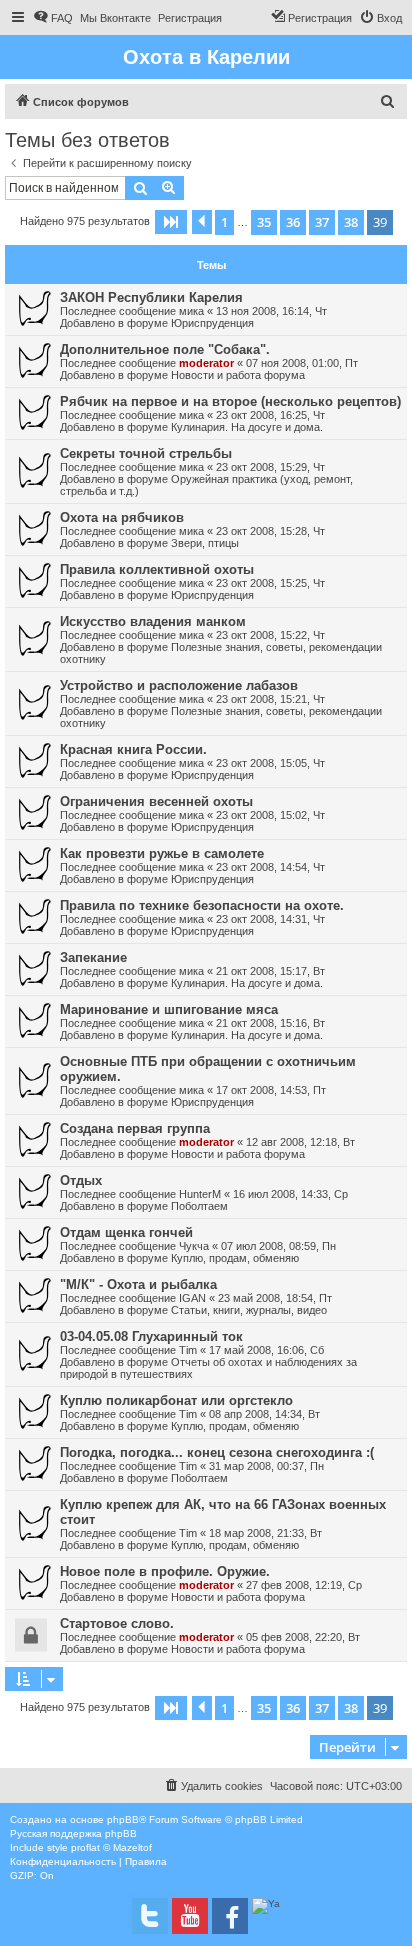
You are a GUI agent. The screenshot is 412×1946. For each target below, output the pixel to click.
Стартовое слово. (117, 1623)
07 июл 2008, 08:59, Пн (278, 1246)
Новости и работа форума (238, 375)
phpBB (123, 1819)
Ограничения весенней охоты (156, 801)
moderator (206, 363)
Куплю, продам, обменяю (235, 1258)
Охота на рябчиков (122, 517)
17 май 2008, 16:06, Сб (266, 1350)
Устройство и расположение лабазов (179, 685)
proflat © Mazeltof (111, 1847)
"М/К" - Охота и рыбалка (138, 1284)
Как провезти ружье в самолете (162, 853)
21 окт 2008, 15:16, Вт (270, 1023)
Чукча (194, 1246)
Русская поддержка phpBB (73, 1833)
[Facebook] (230, 1916)
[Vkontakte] (150, 1916)
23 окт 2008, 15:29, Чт (270, 467)
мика (191, 311)
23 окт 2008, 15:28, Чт (270, 531)
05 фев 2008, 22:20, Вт (303, 1637)
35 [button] (264, 222)
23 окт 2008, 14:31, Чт (270, 919)
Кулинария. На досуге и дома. (247, 427)
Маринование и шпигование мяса (169, 1009)
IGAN (192, 1298)
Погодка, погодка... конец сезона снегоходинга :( (217, 1452)
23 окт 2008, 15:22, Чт (270, 635)
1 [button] (224, 222)
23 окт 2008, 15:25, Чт (270, 583)
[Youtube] (190, 1916)
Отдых (81, 1180)
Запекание (93, 957)
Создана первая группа (135, 1128)
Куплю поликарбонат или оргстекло (176, 1400)
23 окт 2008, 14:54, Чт (270, 867)
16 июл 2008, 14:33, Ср (290, 1194)
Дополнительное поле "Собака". (165, 349)
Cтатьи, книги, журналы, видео (249, 1310)
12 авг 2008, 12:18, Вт (300, 1142)
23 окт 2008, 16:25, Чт (270, 415)
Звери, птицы (205, 543)
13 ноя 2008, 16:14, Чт (271, 311)
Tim (188, 1350)
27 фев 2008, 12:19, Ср (304, 1585)
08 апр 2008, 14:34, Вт (264, 1414)
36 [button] (293, 222)
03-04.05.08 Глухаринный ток (151, 1336)
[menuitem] (53, 18)
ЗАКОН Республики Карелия (151, 297)
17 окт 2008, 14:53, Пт (271, 1090)
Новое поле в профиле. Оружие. (165, 1571)
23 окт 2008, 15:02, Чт (270, 815)
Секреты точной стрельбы (146, 453)
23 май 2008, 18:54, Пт (275, 1298)
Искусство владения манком (153, 621)
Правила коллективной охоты (157, 569)
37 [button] (322, 222)
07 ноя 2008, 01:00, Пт (302, 363)
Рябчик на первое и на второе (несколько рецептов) (230, 401)
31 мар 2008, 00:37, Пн (266, 1466)
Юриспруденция (212, 323)
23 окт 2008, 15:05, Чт (270, 763)
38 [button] (351, 222)
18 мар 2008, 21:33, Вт (265, 1533)
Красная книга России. (133, 749)
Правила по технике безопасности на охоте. (202, 905)
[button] (171, 222)
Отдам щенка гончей (126, 1232)
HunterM (200, 1194)
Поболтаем (199, 1206)
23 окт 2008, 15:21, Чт (270, 699)
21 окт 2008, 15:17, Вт (270, 971)
